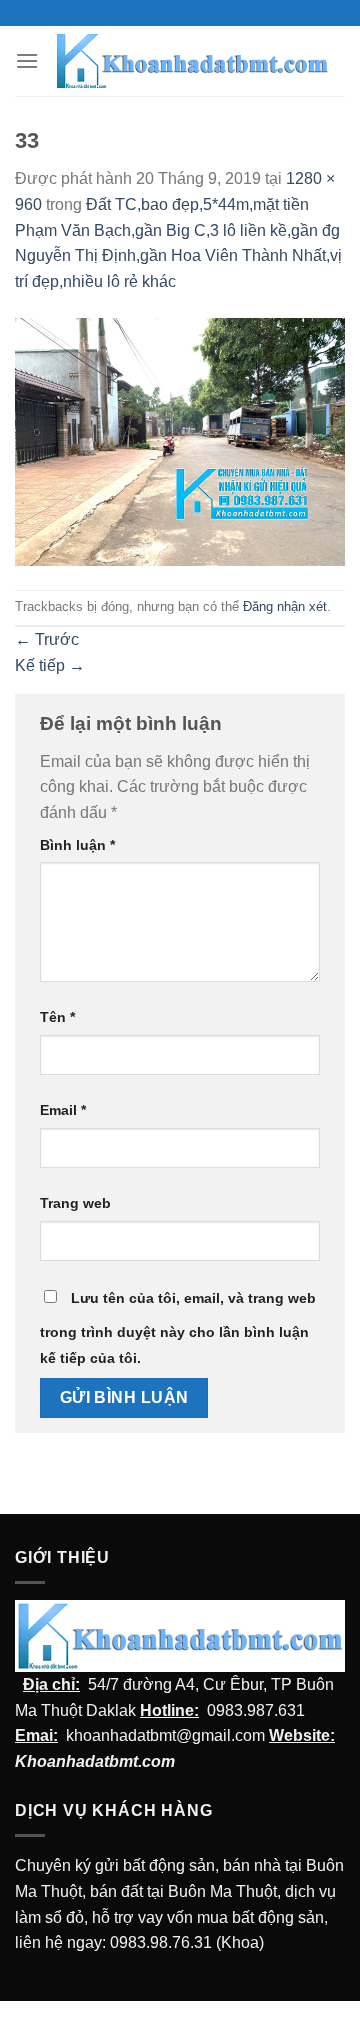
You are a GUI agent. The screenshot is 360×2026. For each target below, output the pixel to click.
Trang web (75, 1203)
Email (63, 1110)
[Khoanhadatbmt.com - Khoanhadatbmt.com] (192, 61)
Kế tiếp (50, 665)
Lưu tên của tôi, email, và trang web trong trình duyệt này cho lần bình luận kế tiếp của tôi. (178, 1328)
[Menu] (27, 60)
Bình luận (77, 845)
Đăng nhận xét (285, 606)
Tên (57, 1017)
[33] (180, 440)
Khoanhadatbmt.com (95, 1761)
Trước (47, 639)
